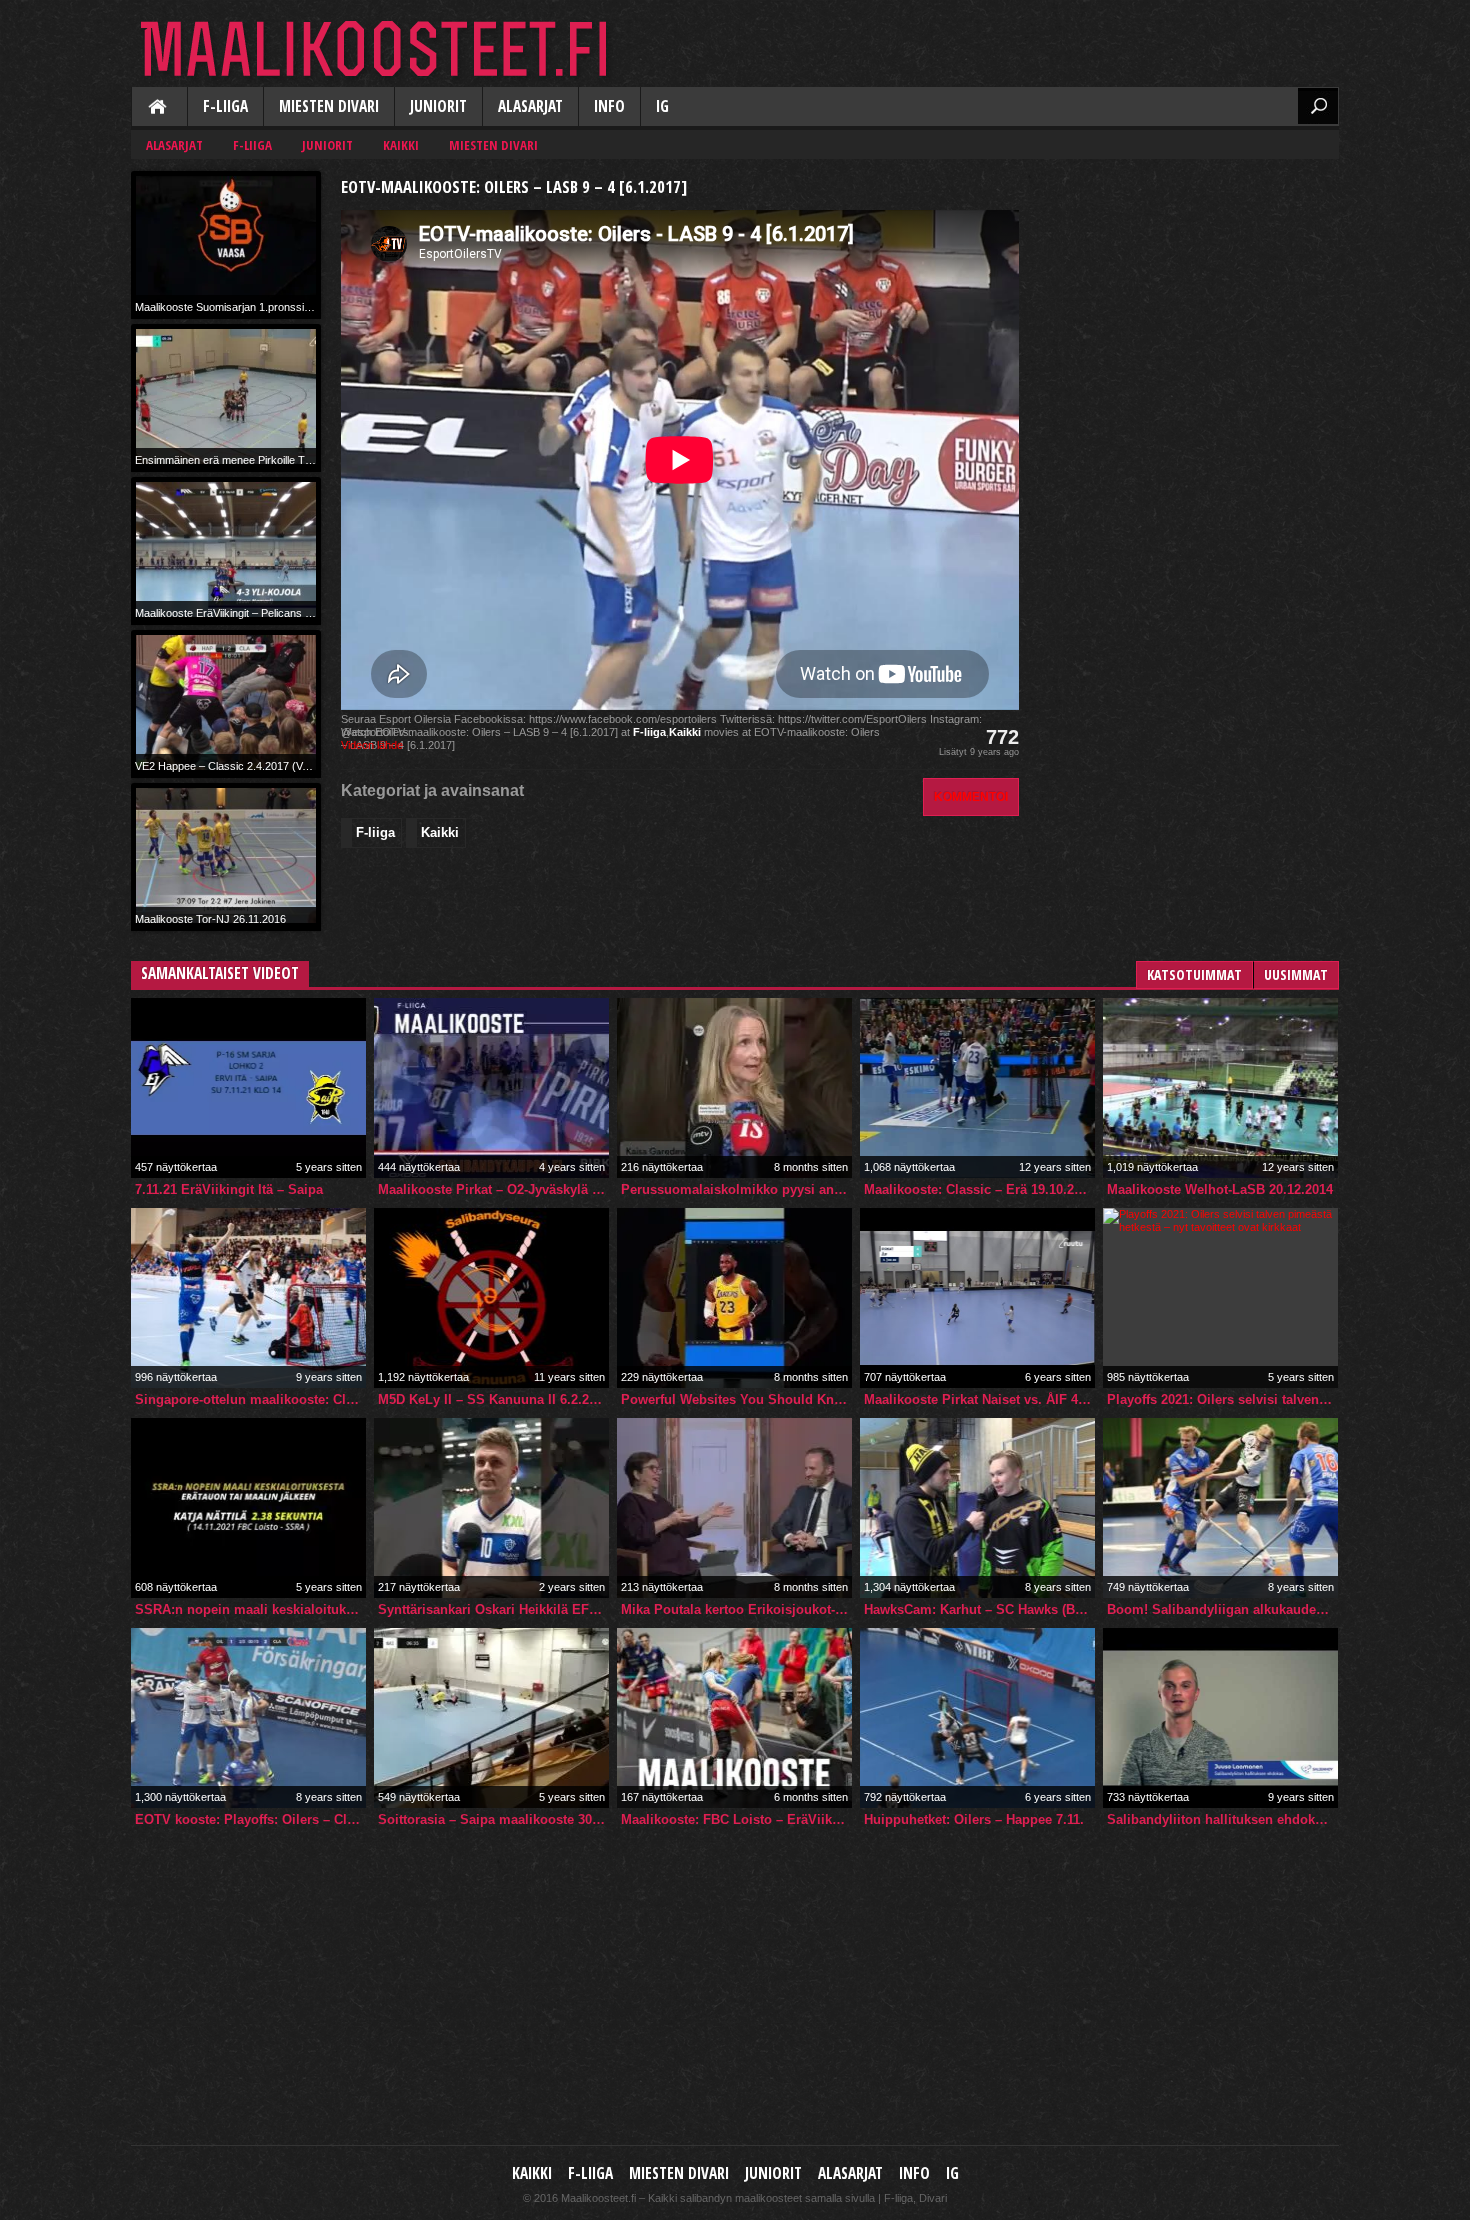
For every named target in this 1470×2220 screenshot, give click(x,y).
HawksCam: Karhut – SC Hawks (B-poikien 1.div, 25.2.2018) (979, 1609)
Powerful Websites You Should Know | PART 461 (736, 1399)
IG (662, 106)
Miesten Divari (329, 106)
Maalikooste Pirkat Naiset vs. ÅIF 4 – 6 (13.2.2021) (979, 1399)
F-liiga (225, 106)
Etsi (1318, 106)
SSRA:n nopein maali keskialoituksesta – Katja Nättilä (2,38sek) (250, 1609)
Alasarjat (530, 106)
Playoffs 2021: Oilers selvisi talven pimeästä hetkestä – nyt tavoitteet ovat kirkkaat (1222, 1399)
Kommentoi (971, 796)
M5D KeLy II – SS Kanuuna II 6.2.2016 (493, 1399)
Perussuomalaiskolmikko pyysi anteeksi (736, 1189)
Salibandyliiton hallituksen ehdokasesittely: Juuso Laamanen (1222, 1819)
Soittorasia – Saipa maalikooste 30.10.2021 (493, 1819)
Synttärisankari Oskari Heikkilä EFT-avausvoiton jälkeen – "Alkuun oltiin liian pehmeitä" (493, 1609)
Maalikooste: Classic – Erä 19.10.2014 (979, 1189)
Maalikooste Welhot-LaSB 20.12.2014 (1220, 1189)
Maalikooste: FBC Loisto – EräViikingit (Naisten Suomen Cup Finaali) (736, 1819)
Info (609, 106)
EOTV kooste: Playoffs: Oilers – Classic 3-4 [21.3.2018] (250, 1819)
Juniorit (438, 106)
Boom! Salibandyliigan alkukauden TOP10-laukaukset (1222, 1609)
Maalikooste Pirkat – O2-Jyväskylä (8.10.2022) (493, 1189)
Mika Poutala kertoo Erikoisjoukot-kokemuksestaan (736, 1609)
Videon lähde (372, 745)
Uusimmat (1296, 974)
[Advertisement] (1189, 296)
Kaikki (159, 108)
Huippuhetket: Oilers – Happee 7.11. (974, 1819)
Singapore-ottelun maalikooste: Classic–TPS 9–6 (250, 1399)
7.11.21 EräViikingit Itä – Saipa (229, 1189)
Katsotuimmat (1194, 974)
